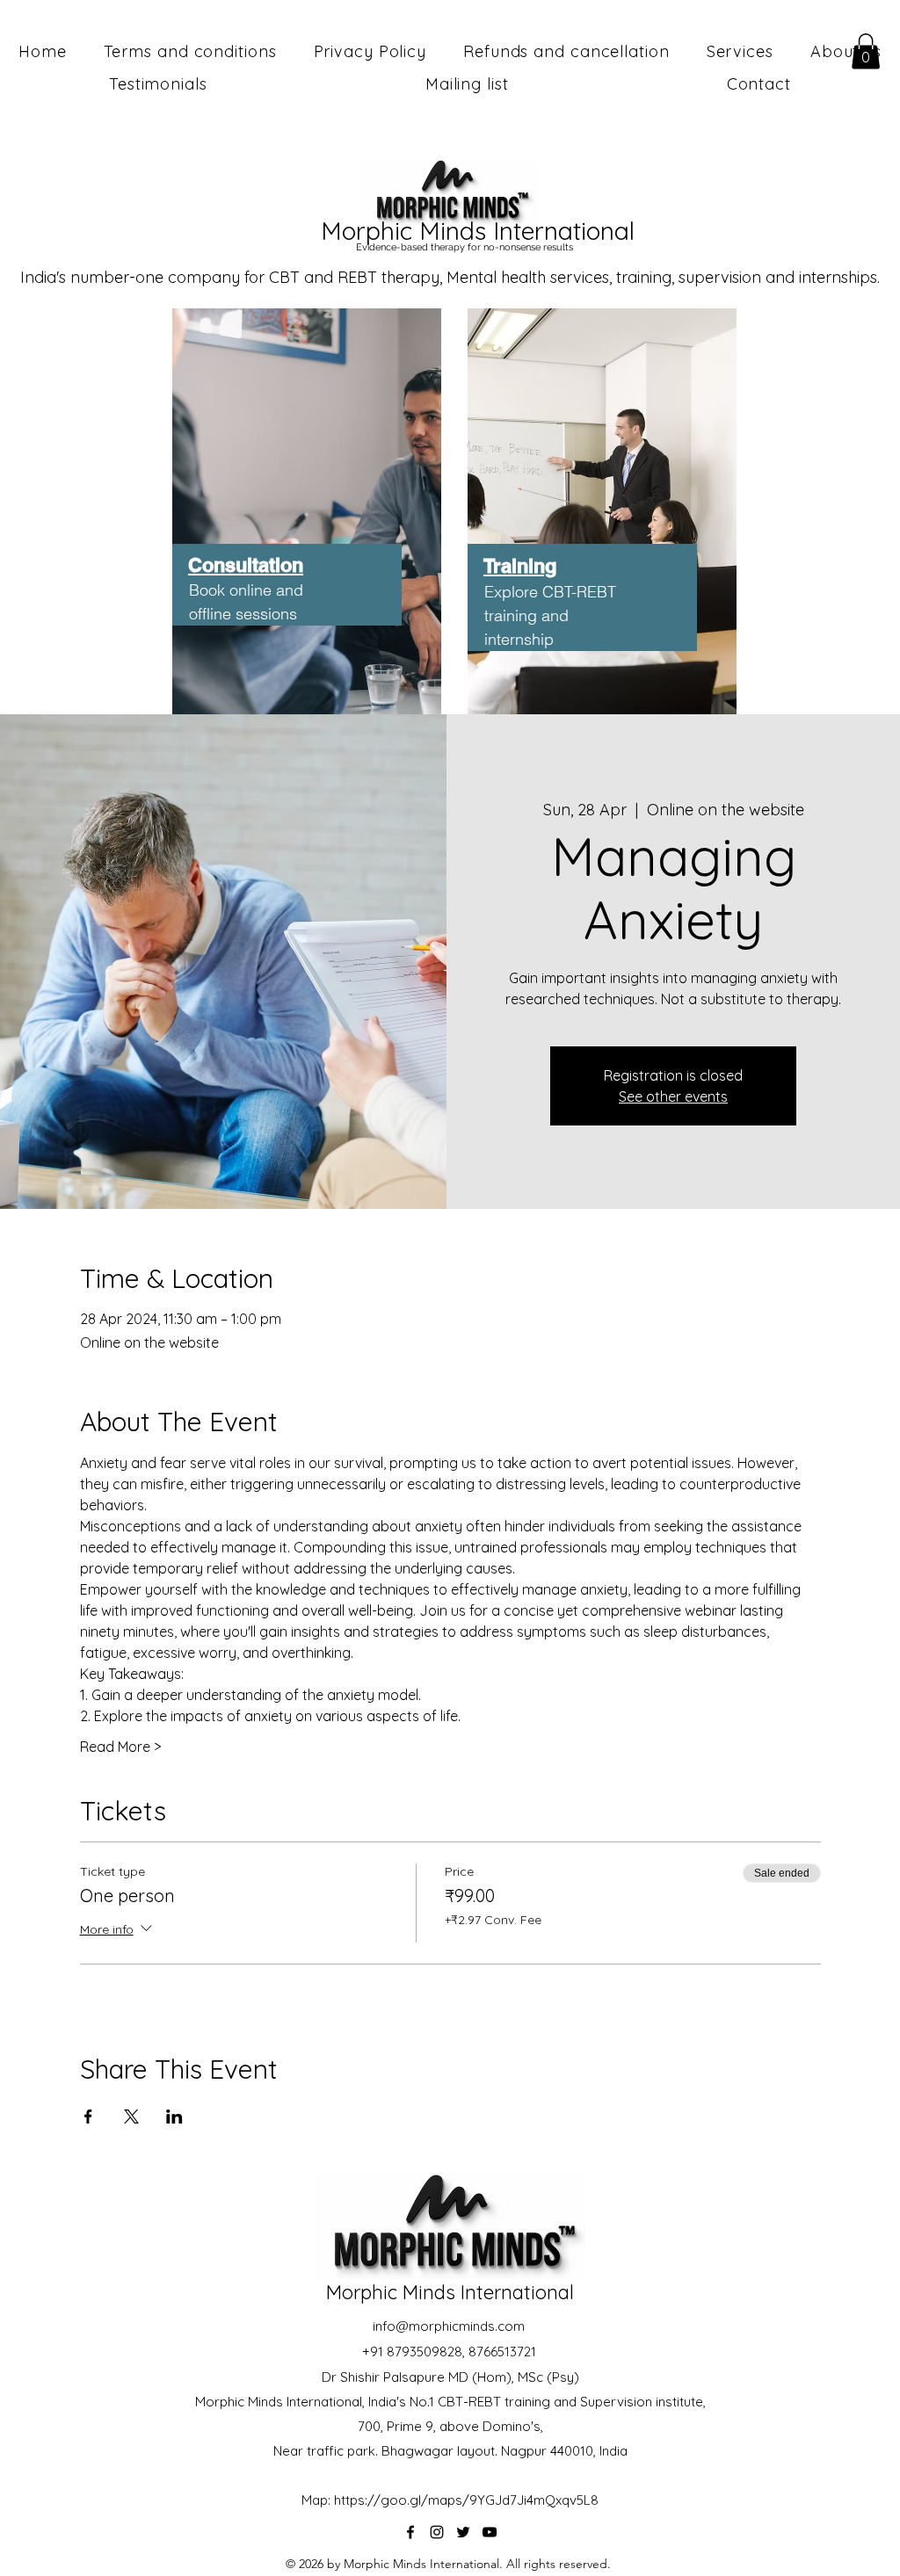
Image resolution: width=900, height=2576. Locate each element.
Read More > (120, 1747)
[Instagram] (437, 2532)
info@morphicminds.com (449, 2326)
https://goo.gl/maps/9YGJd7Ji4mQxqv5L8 (466, 2500)
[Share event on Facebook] (88, 2117)
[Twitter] (463, 2532)
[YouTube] (490, 2532)
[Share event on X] (131, 2117)
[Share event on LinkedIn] (174, 2117)
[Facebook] (410, 2532)
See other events (673, 1096)
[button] (866, 51)
